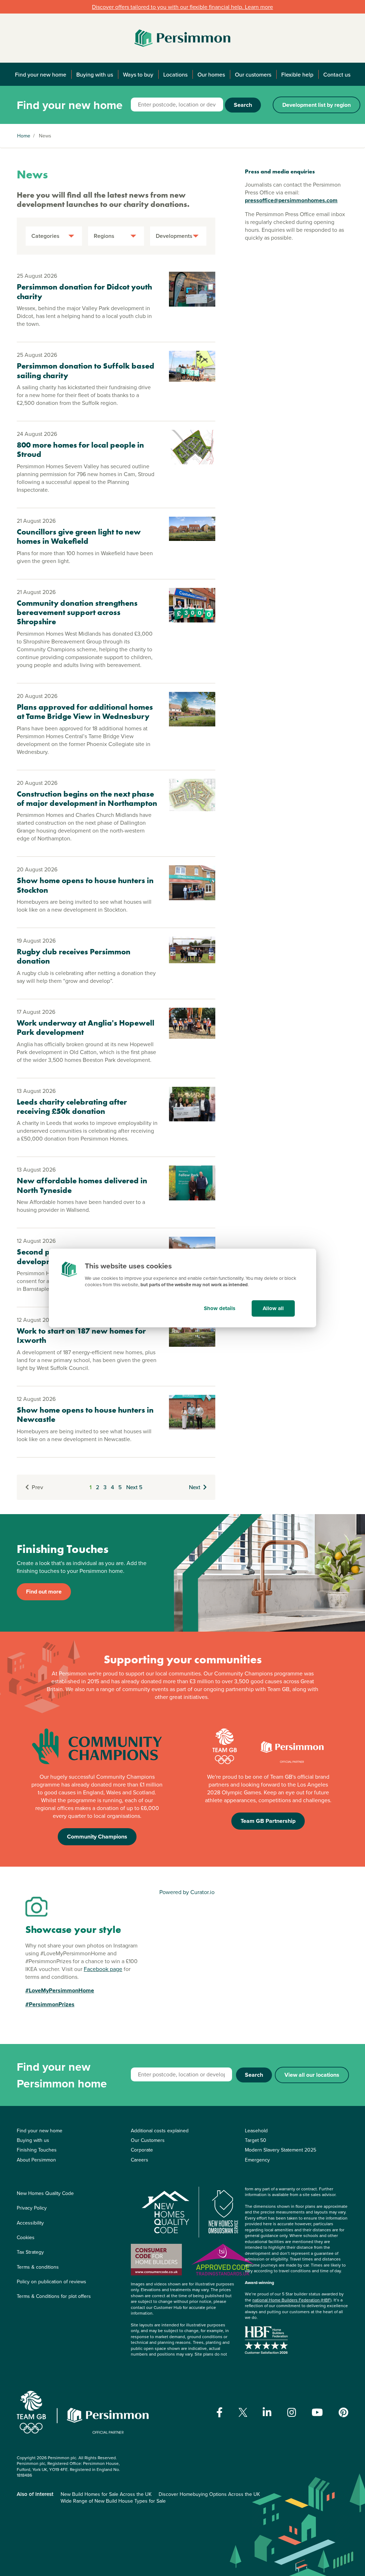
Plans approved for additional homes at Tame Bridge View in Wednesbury (85, 712)
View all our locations (312, 2075)
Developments (174, 236)
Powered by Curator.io (187, 1892)
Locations (175, 74)
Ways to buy (138, 74)
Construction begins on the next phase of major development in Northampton (87, 799)
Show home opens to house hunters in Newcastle (85, 1415)
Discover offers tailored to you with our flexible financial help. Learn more (182, 7)
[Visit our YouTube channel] (317, 2413)
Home (24, 136)
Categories (45, 236)
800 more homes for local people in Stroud (80, 450)
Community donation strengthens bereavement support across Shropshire (77, 612)
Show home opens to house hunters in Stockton (85, 885)
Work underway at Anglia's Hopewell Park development (86, 1028)
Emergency (257, 2160)
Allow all (273, 1308)
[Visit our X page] (243, 2412)
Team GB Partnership (268, 1821)
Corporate (142, 2150)
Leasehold (256, 2131)
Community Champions (97, 1837)
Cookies (26, 2237)
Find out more (44, 1592)
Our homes (211, 74)
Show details (220, 1308)
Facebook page (103, 1969)
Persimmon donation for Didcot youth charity (84, 291)
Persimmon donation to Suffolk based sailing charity (86, 371)
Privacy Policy (32, 2208)
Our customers (253, 74)
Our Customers (148, 2140)
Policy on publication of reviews (52, 2282)
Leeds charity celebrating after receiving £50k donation (72, 1107)
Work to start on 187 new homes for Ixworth (81, 1336)
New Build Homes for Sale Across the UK (106, 2494)
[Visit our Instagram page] (292, 2413)
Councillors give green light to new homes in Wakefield (79, 536)
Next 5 (134, 1487)
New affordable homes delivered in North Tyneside (82, 1185)
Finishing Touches (37, 2150)
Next (195, 1487)
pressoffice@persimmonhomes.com (291, 200)
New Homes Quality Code (45, 2193)
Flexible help (297, 74)
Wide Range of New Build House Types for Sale (113, 2501)
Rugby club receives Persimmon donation (74, 956)
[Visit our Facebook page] (220, 2413)
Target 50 (256, 2140)
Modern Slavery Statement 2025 (281, 2150)
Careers (140, 2160)
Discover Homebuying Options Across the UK (209, 2494)
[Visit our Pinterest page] (343, 2413)
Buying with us (95, 74)
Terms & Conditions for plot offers (54, 2296)
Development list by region (317, 105)
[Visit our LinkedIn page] (267, 2413)
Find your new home (41, 74)
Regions (104, 236)
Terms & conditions (38, 2267)
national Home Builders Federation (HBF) (292, 2300)
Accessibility (30, 2223)
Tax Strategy (30, 2252)
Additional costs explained (160, 2131)
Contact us (337, 74)
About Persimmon (36, 2160)
